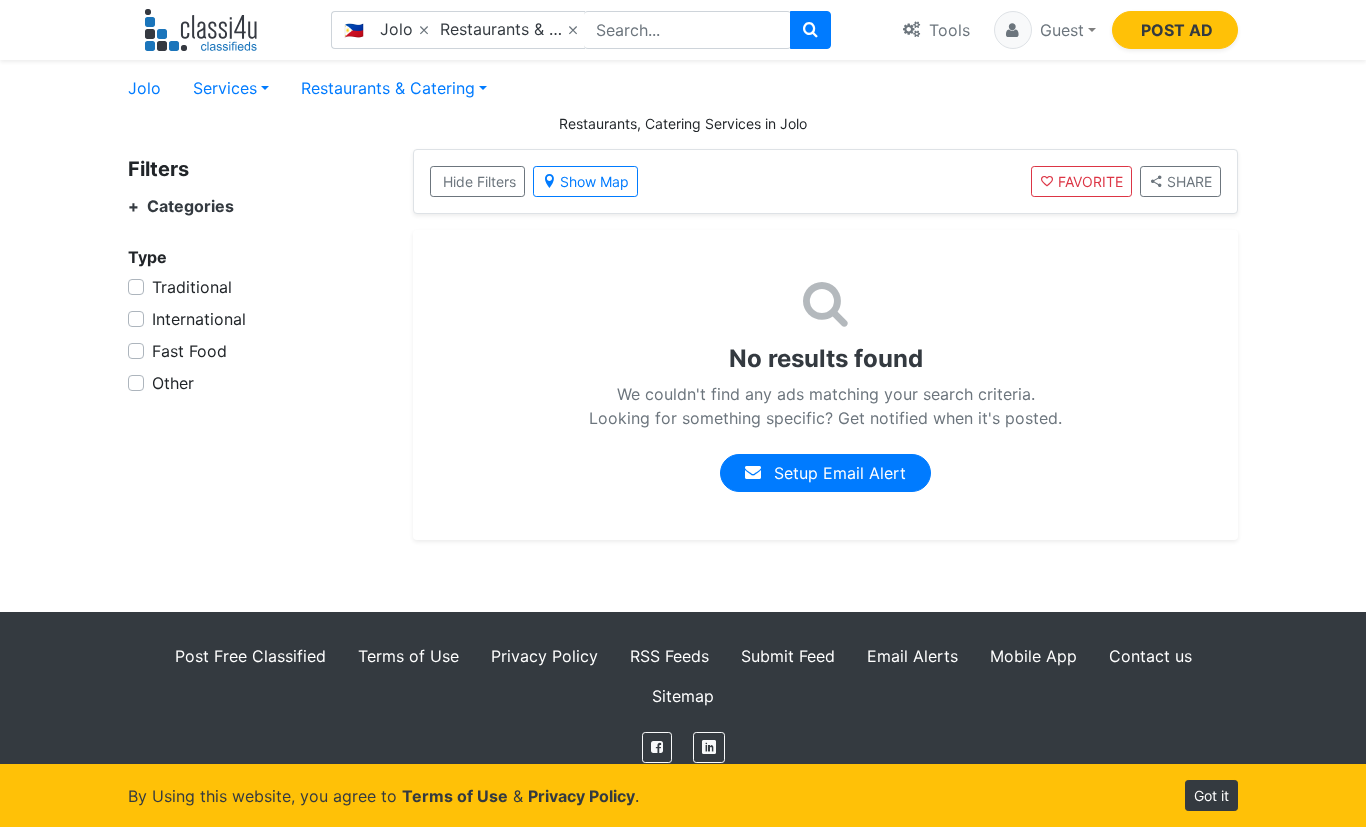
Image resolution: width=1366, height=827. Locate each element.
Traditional (192, 287)
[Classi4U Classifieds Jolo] (205, 30)
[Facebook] (657, 747)
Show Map (594, 181)
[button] (1045, 30)
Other (173, 383)
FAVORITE (1090, 181)
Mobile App (1033, 656)
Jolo (144, 88)
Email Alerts (912, 656)
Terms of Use (408, 656)
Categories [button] (181, 206)
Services (225, 88)
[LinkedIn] (709, 747)
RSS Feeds (669, 656)
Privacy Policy (544, 656)
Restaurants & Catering (388, 88)
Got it (1211, 795)
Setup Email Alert (837, 473)
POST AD (1177, 30)
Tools (947, 30)
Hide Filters (479, 181)
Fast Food (189, 351)
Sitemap (683, 696)
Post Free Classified (250, 656)
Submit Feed (788, 656)
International (199, 319)
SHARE (1189, 181)
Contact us (1150, 656)
